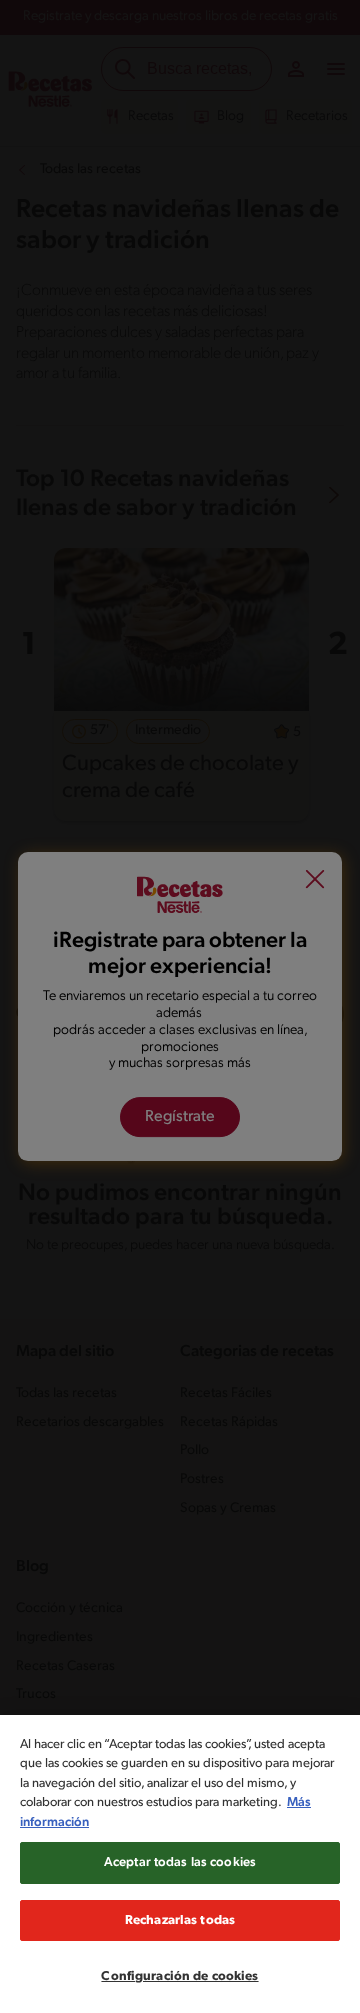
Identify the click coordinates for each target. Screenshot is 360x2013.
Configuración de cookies (179, 1976)
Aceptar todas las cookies (180, 1862)
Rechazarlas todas (180, 1920)
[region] (180, 1864)
